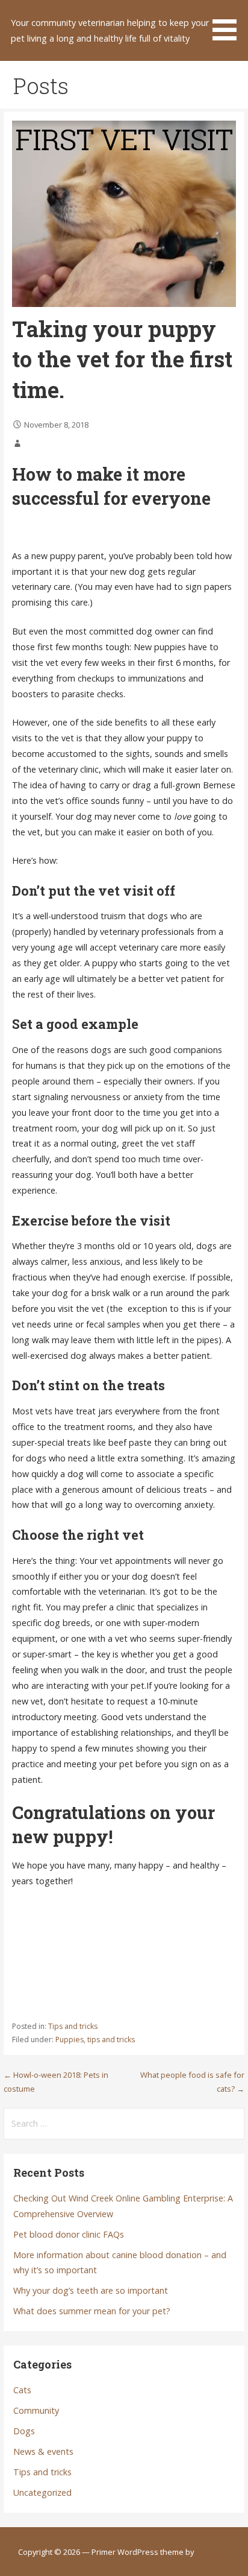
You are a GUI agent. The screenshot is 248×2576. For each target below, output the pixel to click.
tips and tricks (111, 2040)
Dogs (24, 2431)
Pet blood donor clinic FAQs (69, 2234)
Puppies (70, 2040)
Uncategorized (42, 2492)
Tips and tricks (73, 2026)
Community (36, 2410)
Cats (22, 2390)
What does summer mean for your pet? (92, 2311)
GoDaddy (212, 2552)
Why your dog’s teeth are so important (91, 2290)
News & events (43, 2451)
